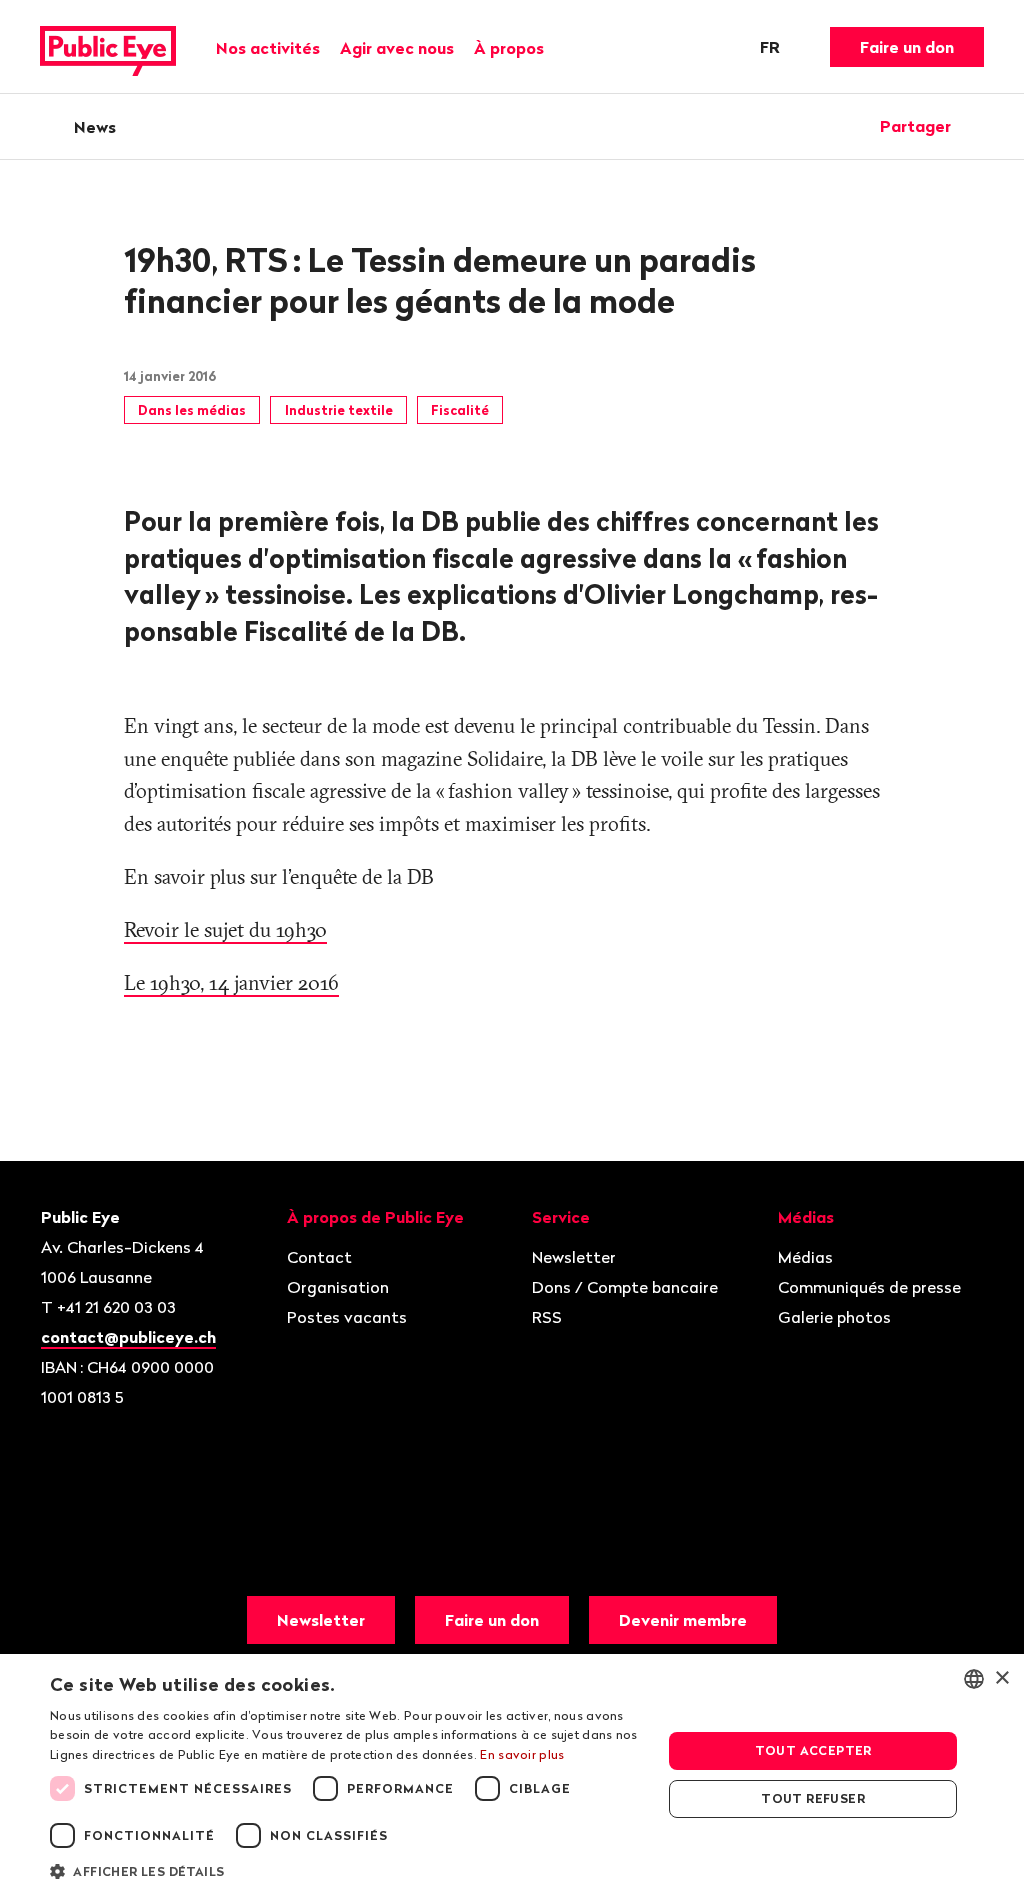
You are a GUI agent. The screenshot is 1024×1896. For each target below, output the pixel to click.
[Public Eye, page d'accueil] (108, 47)
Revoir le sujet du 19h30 (225, 929)
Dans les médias (192, 410)
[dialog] (512, 1775)
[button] (347, 1870)
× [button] (1001, 1678)
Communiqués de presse (869, 1287)
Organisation (338, 1287)
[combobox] (974, 1679)
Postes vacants (347, 1317)
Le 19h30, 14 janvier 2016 (231, 982)
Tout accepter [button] (813, 1750)
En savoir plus (522, 1754)
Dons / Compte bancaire (625, 1287)
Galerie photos (834, 1317)
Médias (805, 1257)
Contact (319, 1257)
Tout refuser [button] (813, 1798)
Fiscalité (460, 410)
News (95, 127)
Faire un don (907, 47)
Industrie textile (339, 410)
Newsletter (574, 1257)
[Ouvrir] (977, 126)
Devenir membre (683, 1620)
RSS (547, 1317)
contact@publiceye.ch (128, 1337)
